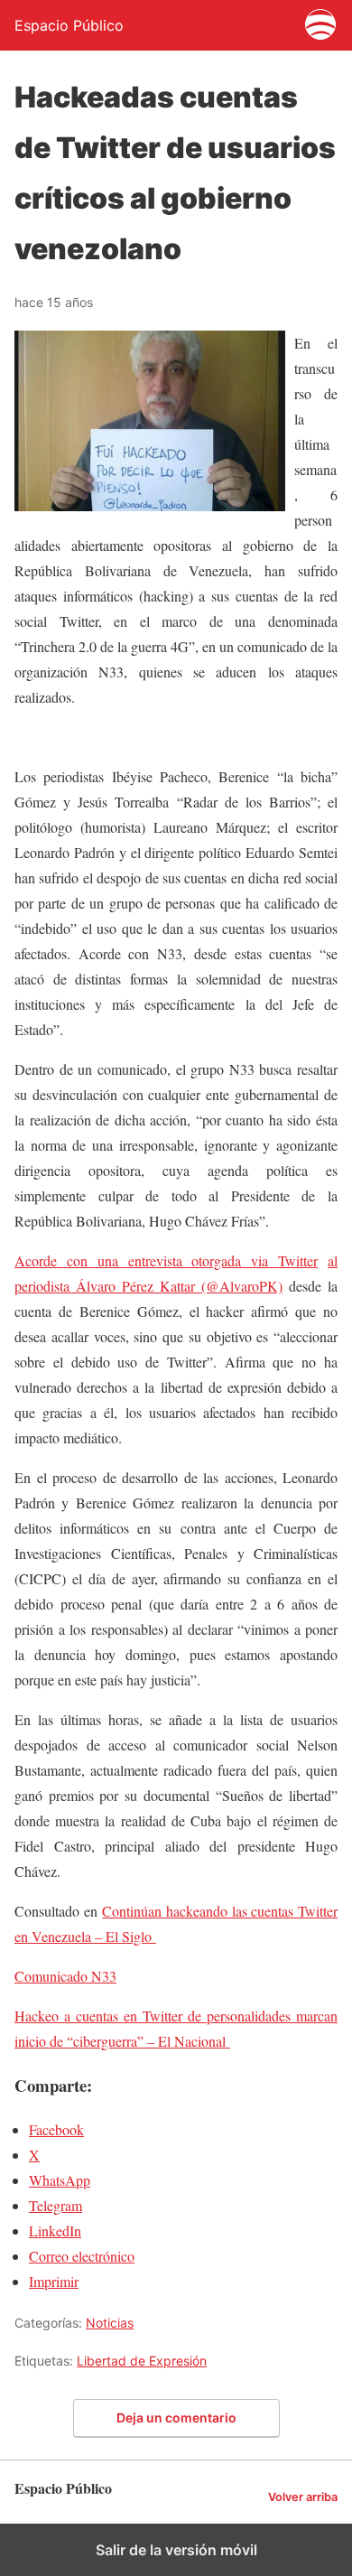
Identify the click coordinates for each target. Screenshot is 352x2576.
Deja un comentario (176, 2417)
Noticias (110, 2323)
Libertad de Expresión (142, 2361)
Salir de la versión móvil (176, 2550)
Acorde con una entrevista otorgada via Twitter (166, 1260)
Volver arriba (303, 2497)
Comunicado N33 (65, 1976)
